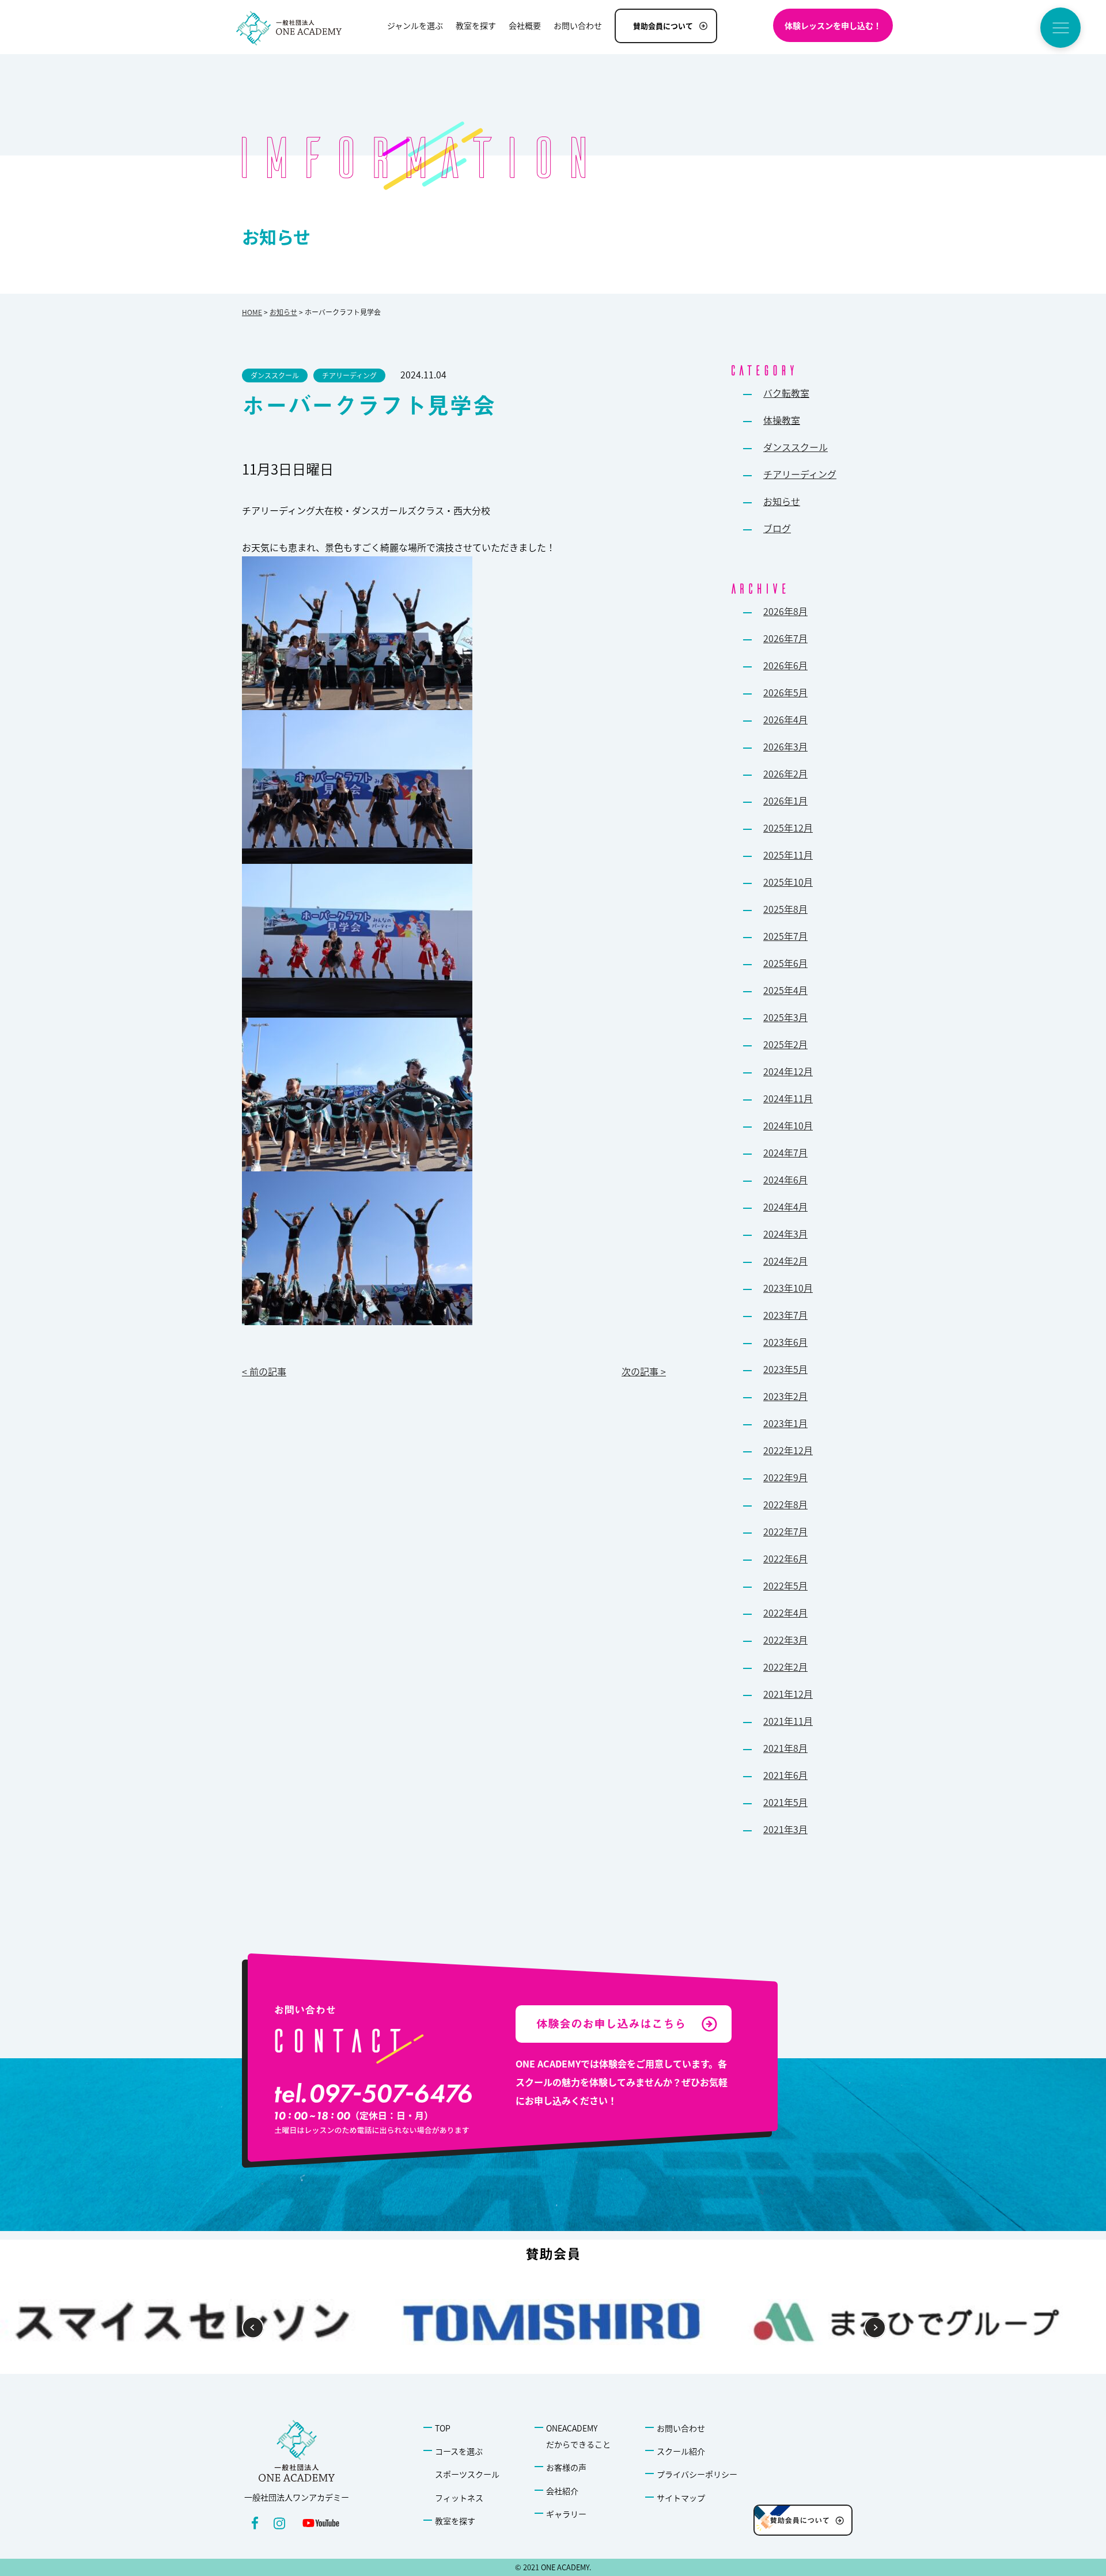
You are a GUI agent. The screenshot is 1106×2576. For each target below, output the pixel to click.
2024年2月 (785, 1261)
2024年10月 (788, 1125)
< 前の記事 (264, 1371)
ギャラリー (566, 2514)
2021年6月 (785, 1775)
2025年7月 (785, 936)
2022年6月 (785, 1558)
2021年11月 (788, 1721)
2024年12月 (788, 1071)
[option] (908, 2322)
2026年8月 (785, 611)
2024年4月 (785, 1207)
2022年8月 (785, 1504)
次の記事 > (644, 1371)
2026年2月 (785, 773)
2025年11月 (788, 855)
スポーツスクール (467, 2474)
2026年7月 (785, 638)
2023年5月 (785, 1369)
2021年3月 (785, 1829)
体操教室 (782, 420)
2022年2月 (785, 1667)
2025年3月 (785, 1017)
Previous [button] (253, 2328)
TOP (443, 2428)
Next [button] (875, 2328)
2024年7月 (785, 1152)
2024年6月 (785, 1179)
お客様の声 (566, 2467)
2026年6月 (785, 665)
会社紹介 (562, 2491)
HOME (252, 312)
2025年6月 (785, 963)
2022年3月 (785, 1640)
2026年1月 (785, 801)
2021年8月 (785, 1748)
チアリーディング (800, 474)
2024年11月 (788, 1098)
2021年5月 (785, 1802)
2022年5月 (785, 1585)
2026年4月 (785, 719)
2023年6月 (785, 1342)
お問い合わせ (681, 2428)
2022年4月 (785, 1613)
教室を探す (455, 2521)
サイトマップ (681, 2498)
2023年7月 (785, 1315)
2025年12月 (788, 828)
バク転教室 (786, 393)
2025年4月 (785, 990)
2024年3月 (785, 1234)
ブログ (777, 528)
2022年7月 (785, 1531)
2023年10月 (788, 1288)
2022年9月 (785, 1477)
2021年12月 (788, 1694)
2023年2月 (785, 1396)
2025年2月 (785, 1044)
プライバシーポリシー (697, 2474)
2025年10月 (788, 882)
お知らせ (283, 312)
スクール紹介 (681, 2451)
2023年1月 (785, 1423)
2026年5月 (785, 692)
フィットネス (459, 2498)
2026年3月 (785, 746)
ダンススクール (796, 447)
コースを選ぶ (459, 2451)
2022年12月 (788, 1450)
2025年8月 (785, 909)
